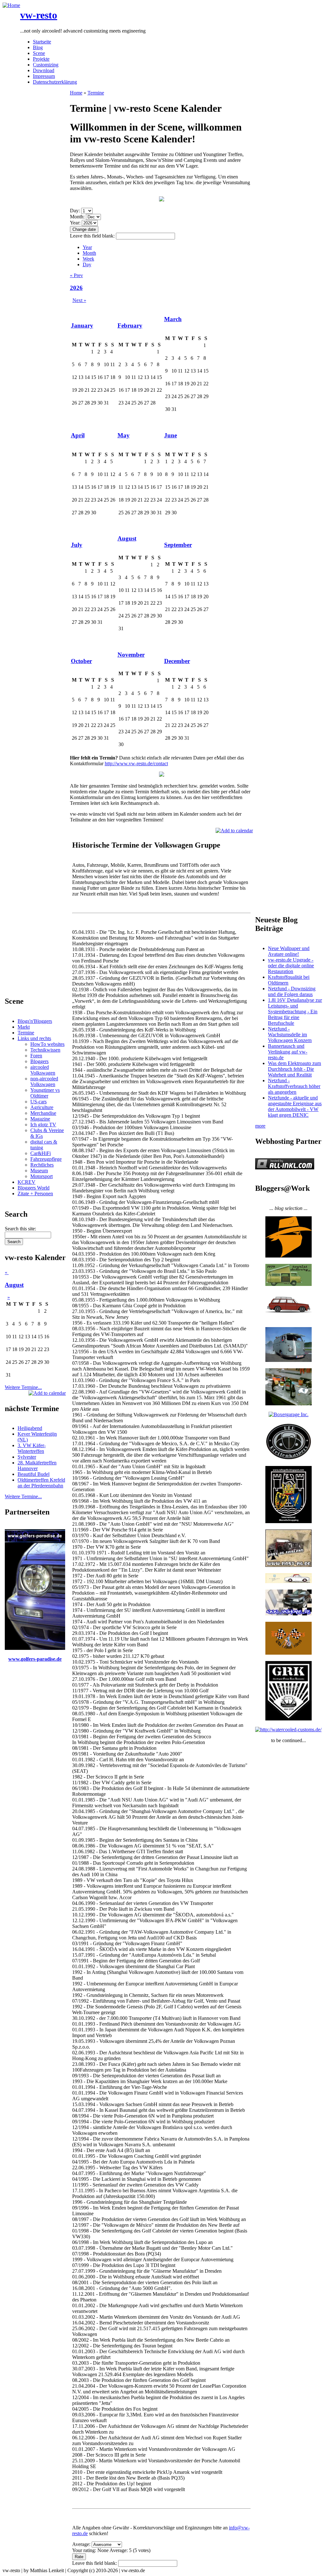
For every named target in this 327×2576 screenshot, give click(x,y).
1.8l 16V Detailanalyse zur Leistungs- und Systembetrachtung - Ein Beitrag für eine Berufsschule (295, 1012)
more (260, 1126)
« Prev (76, 275)
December (177, 661)
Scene (39, 53)
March (173, 319)
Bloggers (39, 1061)
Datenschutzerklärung (55, 82)
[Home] (11, 5)
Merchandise (43, 1113)
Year (87, 247)
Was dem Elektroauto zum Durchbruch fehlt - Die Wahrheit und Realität (294, 1069)
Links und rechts (34, 1038)
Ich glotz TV (43, 1125)
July (77, 545)
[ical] (47, 1393)
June (171, 435)
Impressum (44, 76)
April (78, 435)
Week (88, 259)
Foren (36, 1056)
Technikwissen (45, 1050)
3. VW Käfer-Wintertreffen (32, 1448)
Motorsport (42, 1176)
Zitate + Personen (35, 1194)
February (130, 325)
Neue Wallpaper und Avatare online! (289, 951)
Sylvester (27, 1457)
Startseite (42, 42)
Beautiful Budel (34, 1474)
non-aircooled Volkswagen (44, 1081)
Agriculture (42, 1107)
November (131, 655)
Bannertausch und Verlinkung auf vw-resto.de (288, 1052)
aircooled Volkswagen (43, 1070)
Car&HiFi (41, 1153)
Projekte (41, 59)
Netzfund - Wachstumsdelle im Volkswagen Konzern (290, 1035)
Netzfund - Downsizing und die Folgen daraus (292, 991)
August (14, 1285)
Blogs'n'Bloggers (35, 1021)
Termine (26, 1033)
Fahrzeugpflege (46, 1159)
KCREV (27, 1182)
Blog (38, 47)
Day (87, 264)
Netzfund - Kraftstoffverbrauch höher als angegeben (294, 1086)
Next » (79, 300)
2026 (76, 288)
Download (44, 70)
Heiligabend (30, 1428)
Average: (82, 2544)
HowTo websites (47, 1044)
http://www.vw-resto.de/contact (136, 763)
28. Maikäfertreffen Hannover (37, 1466)
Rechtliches (42, 1165)
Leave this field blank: (93, 236)
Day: (76, 211)
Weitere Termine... (23, 1387)
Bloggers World (34, 1188)
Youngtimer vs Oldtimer (45, 1093)
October (81, 661)
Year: (76, 223)
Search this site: (20, 1229)
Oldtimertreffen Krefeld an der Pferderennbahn (41, 1483)
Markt (24, 1027)
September (178, 545)
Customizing (46, 65)
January (82, 325)
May (124, 435)
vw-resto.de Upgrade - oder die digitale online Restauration (291, 966)
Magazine (40, 1119)
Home (76, 93)
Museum (39, 1171)
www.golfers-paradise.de (35, 1659)
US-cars (38, 1102)
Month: (78, 217)
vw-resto (39, 15)
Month (89, 253)
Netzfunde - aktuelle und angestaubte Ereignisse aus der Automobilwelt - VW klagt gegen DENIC (295, 1106)
